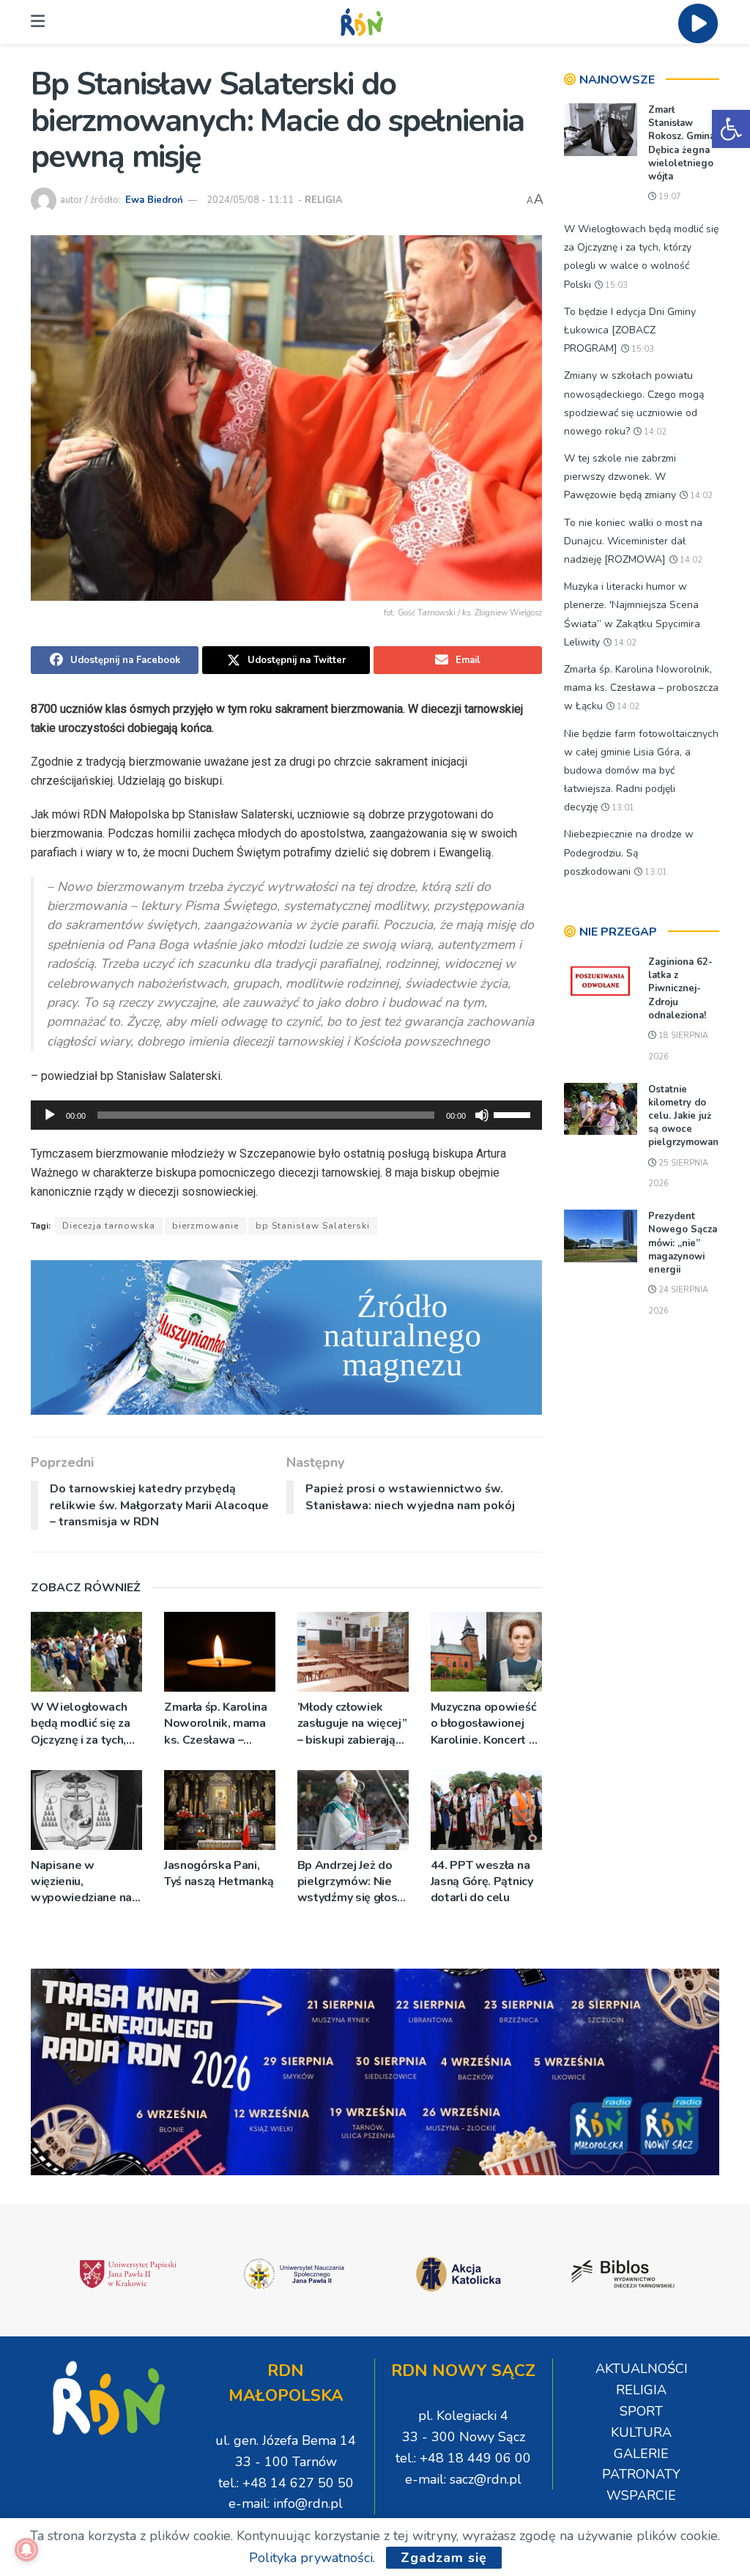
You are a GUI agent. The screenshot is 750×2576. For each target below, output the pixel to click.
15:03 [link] (615, 285)
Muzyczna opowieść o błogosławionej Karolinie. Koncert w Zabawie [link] (485, 1724)
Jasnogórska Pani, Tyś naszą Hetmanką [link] (219, 1873)
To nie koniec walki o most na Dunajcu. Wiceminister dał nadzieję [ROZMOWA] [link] (633, 541)
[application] (286, 1115)
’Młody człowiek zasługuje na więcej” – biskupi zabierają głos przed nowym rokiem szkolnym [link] (352, 1724)
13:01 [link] (622, 808)
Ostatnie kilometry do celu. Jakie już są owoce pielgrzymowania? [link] (690, 1116)
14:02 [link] (654, 432)
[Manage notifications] (26, 2550)
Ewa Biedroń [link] (154, 200)
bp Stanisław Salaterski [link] (313, 1226)
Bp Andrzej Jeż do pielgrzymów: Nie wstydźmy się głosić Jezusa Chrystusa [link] (352, 1882)
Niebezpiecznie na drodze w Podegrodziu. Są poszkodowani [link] (629, 852)
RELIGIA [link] (324, 200)
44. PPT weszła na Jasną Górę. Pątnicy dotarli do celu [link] (482, 1882)
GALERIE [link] (641, 2454)
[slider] (514, 1114)
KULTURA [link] (641, 2432)
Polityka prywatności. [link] (312, 2558)
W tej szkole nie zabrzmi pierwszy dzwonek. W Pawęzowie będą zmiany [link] (620, 477)
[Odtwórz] (50, 1115)
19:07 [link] (669, 197)
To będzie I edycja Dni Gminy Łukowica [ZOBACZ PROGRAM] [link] (630, 330)
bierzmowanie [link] (205, 1226)
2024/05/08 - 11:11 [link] (250, 200)
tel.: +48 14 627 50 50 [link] (286, 2483)
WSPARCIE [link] (641, 2495)
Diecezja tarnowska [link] (109, 1226)
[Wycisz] (482, 1115)
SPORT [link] (641, 2411)
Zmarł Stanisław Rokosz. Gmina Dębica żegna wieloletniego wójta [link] (682, 143)
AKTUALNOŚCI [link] (642, 2369)
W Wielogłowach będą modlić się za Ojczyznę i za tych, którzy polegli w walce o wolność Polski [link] (80, 1724)
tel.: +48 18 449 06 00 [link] (463, 2458)
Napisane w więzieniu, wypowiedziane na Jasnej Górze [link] (81, 1882)
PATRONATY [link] (641, 2474)
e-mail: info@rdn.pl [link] (286, 2503)
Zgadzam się (444, 2558)
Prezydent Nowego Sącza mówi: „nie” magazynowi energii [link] (683, 1243)
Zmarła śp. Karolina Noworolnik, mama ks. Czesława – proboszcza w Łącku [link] (218, 1724)
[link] (731, 129)
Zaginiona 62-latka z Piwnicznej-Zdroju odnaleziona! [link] (680, 989)
